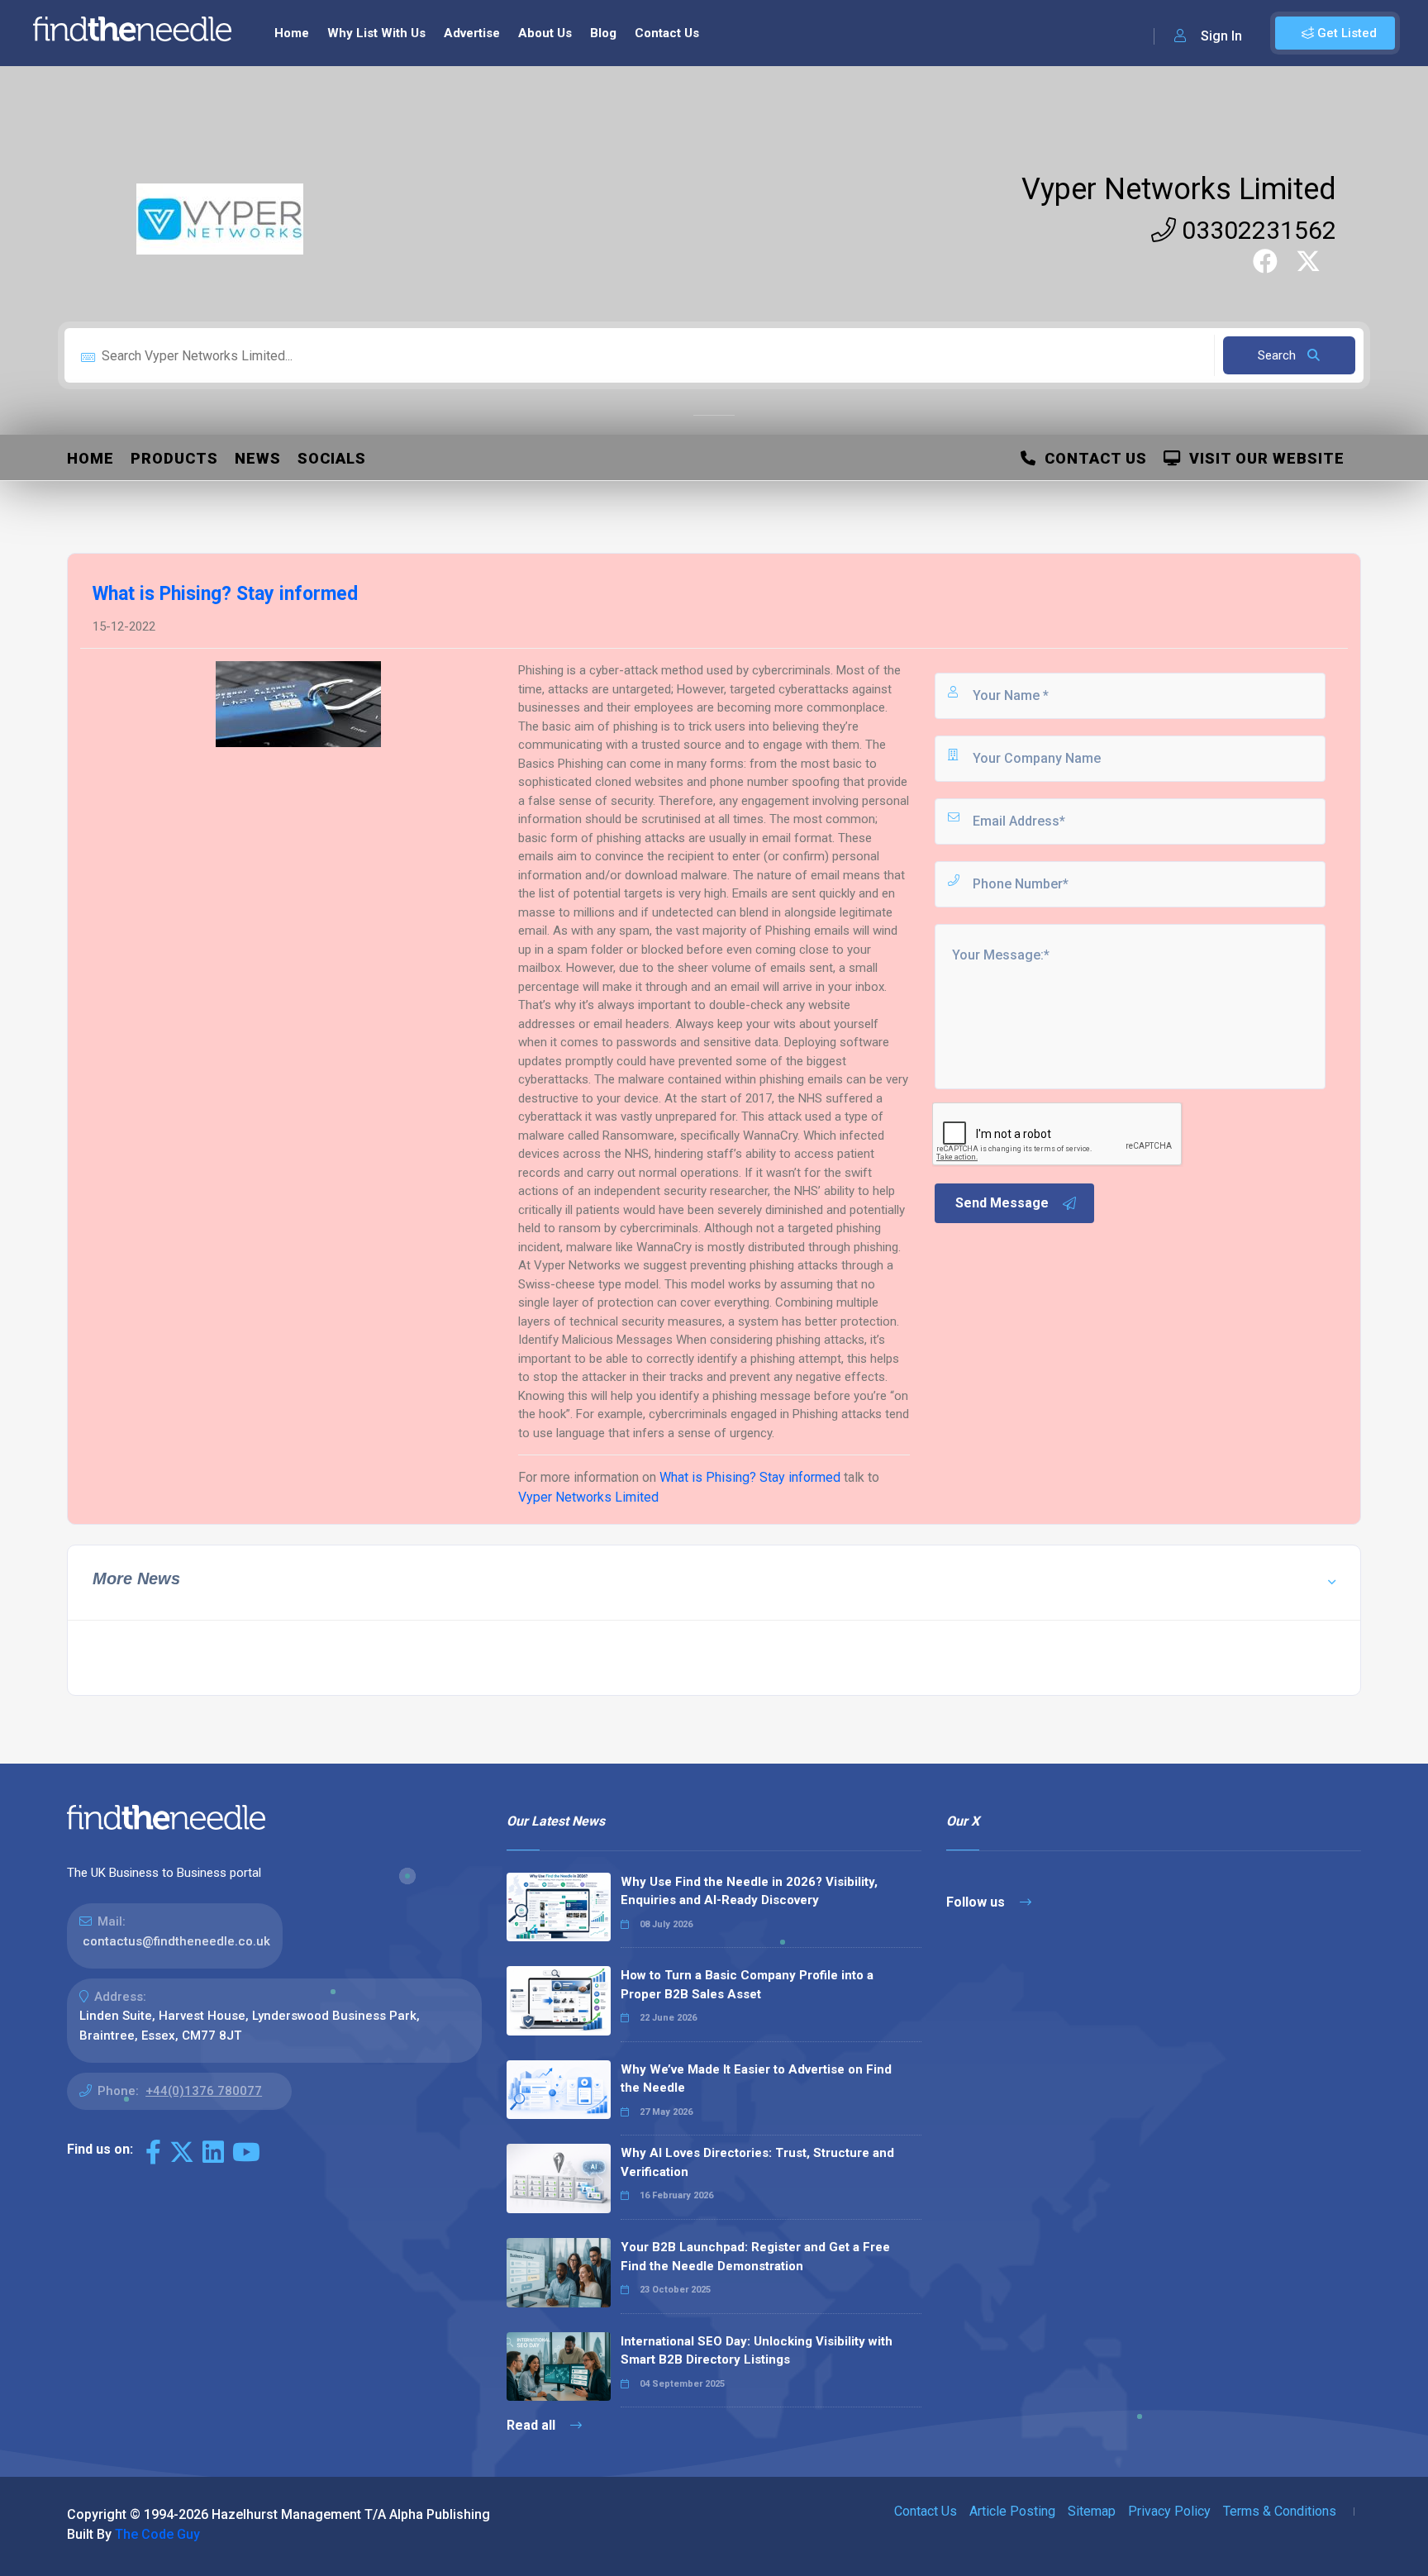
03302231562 (1256, 230)
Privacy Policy (1169, 2511)
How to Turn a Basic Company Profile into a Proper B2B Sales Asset (747, 1985)
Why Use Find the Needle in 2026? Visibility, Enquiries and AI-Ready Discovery (749, 1891)
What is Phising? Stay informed (750, 1477)
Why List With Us (376, 33)
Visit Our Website (1263, 458)
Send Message (1002, 1203)
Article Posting (1012, 2511)
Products (174, 458)
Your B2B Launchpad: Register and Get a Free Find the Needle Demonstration (755, 2257)
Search (1278, 355)
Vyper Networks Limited (1179, 189)
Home (292, 33)
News (258, 458)
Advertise (472, 33)
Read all (533, 2425)
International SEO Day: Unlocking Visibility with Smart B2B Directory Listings (757, 2351)
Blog (603, 33)
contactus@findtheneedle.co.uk (176, 1941)
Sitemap (1092, 2511)
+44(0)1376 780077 (204, 2091)
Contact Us (667, 33)
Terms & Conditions (1280, 2511)
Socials (332, 458)
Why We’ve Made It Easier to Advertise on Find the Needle (756, 2079)
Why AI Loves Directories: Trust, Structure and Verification (757, 2162)
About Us (545, 33)
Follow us (977, 1902)
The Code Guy (157, 2534)
